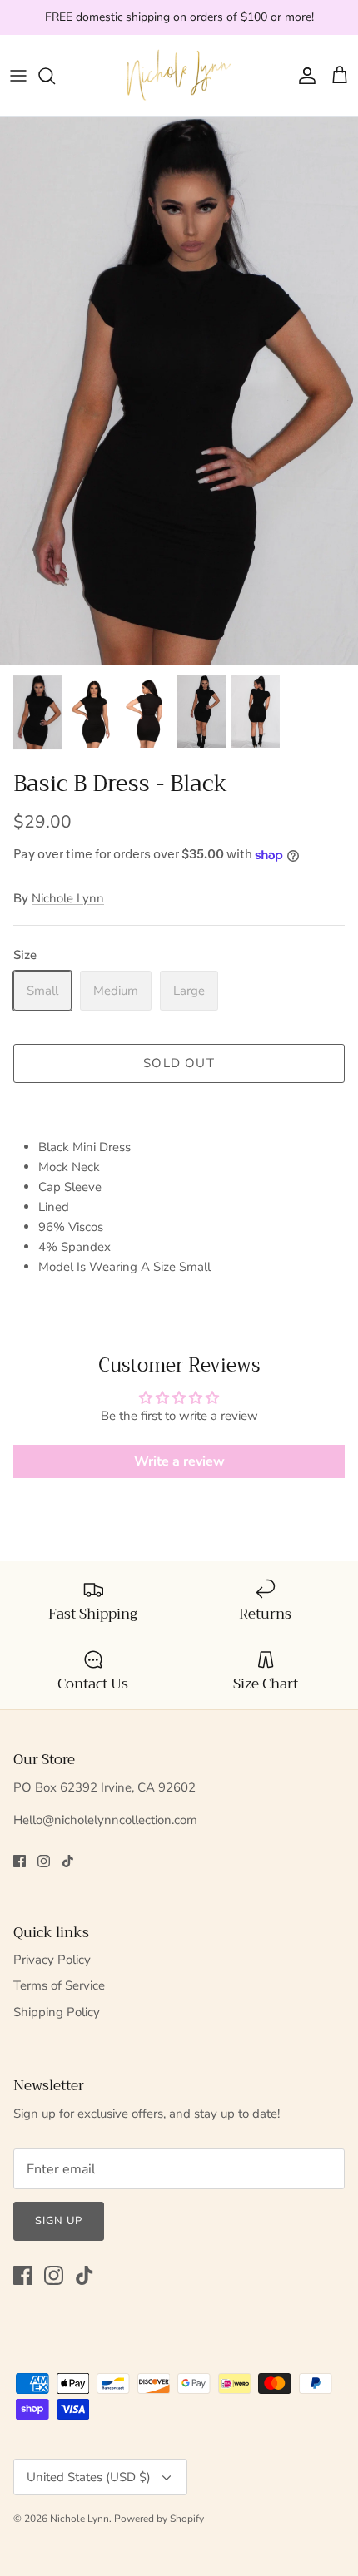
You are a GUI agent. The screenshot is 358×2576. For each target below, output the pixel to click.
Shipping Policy (57, 2012)
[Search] (55, 76)
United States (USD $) (89, 2477)
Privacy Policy (52, 1960)
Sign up (59, 2221)
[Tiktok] (68, 1861)
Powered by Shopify (159, 2519)
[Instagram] (44, 1861)
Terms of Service (59, 1985)
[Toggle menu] (18, 76)
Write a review (179, 1461)
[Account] (303, 76)
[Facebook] (20, 1861)
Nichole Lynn (68, 898)
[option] (179, 391)
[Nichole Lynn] (179, 76)
